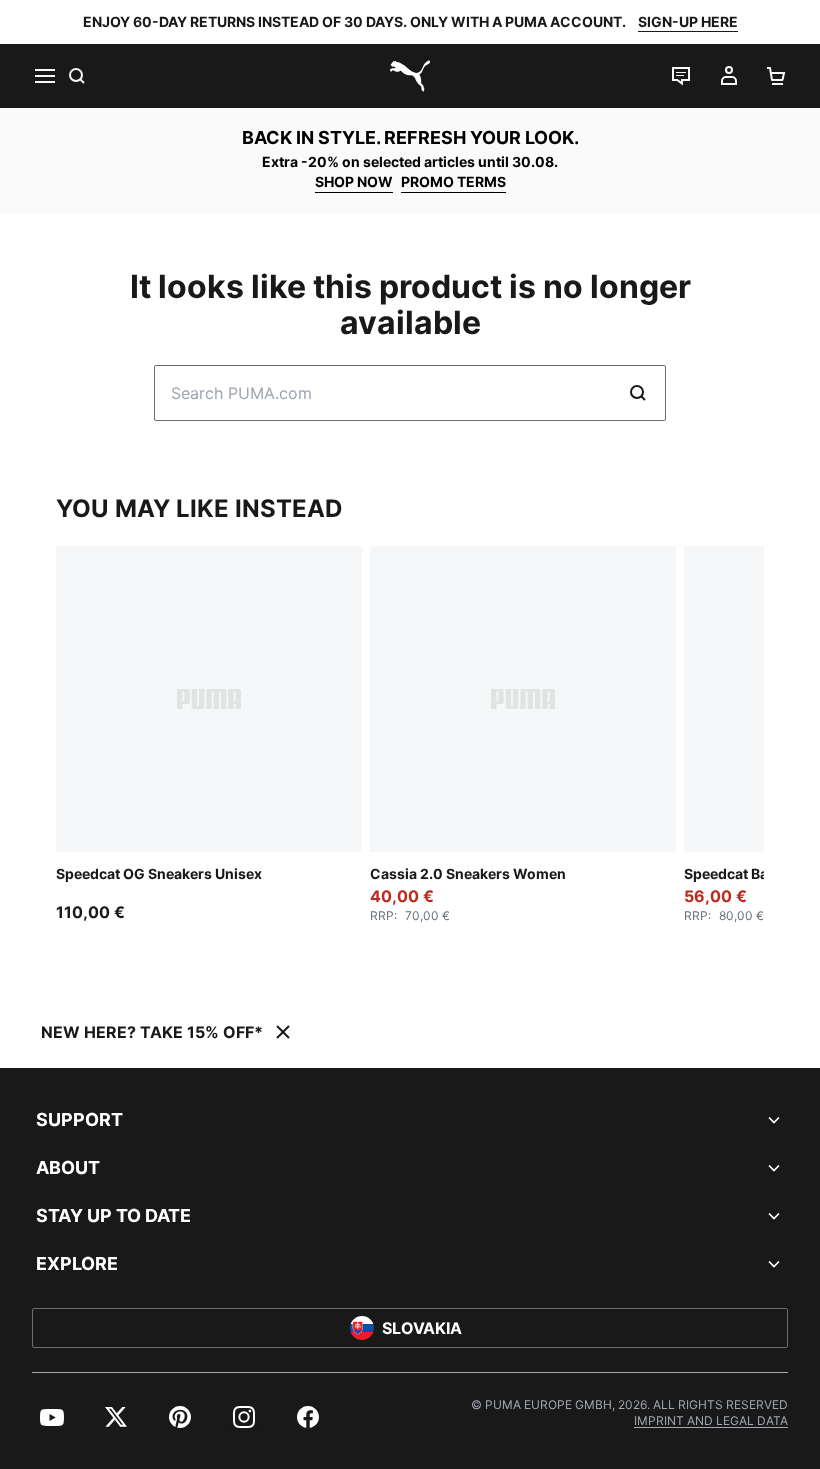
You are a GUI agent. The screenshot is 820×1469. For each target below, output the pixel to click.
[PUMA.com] (410, 76)
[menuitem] (52, 1417)
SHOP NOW (354, 181)
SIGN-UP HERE (688, 21)
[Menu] (44, 76)
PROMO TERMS (453, 181)
